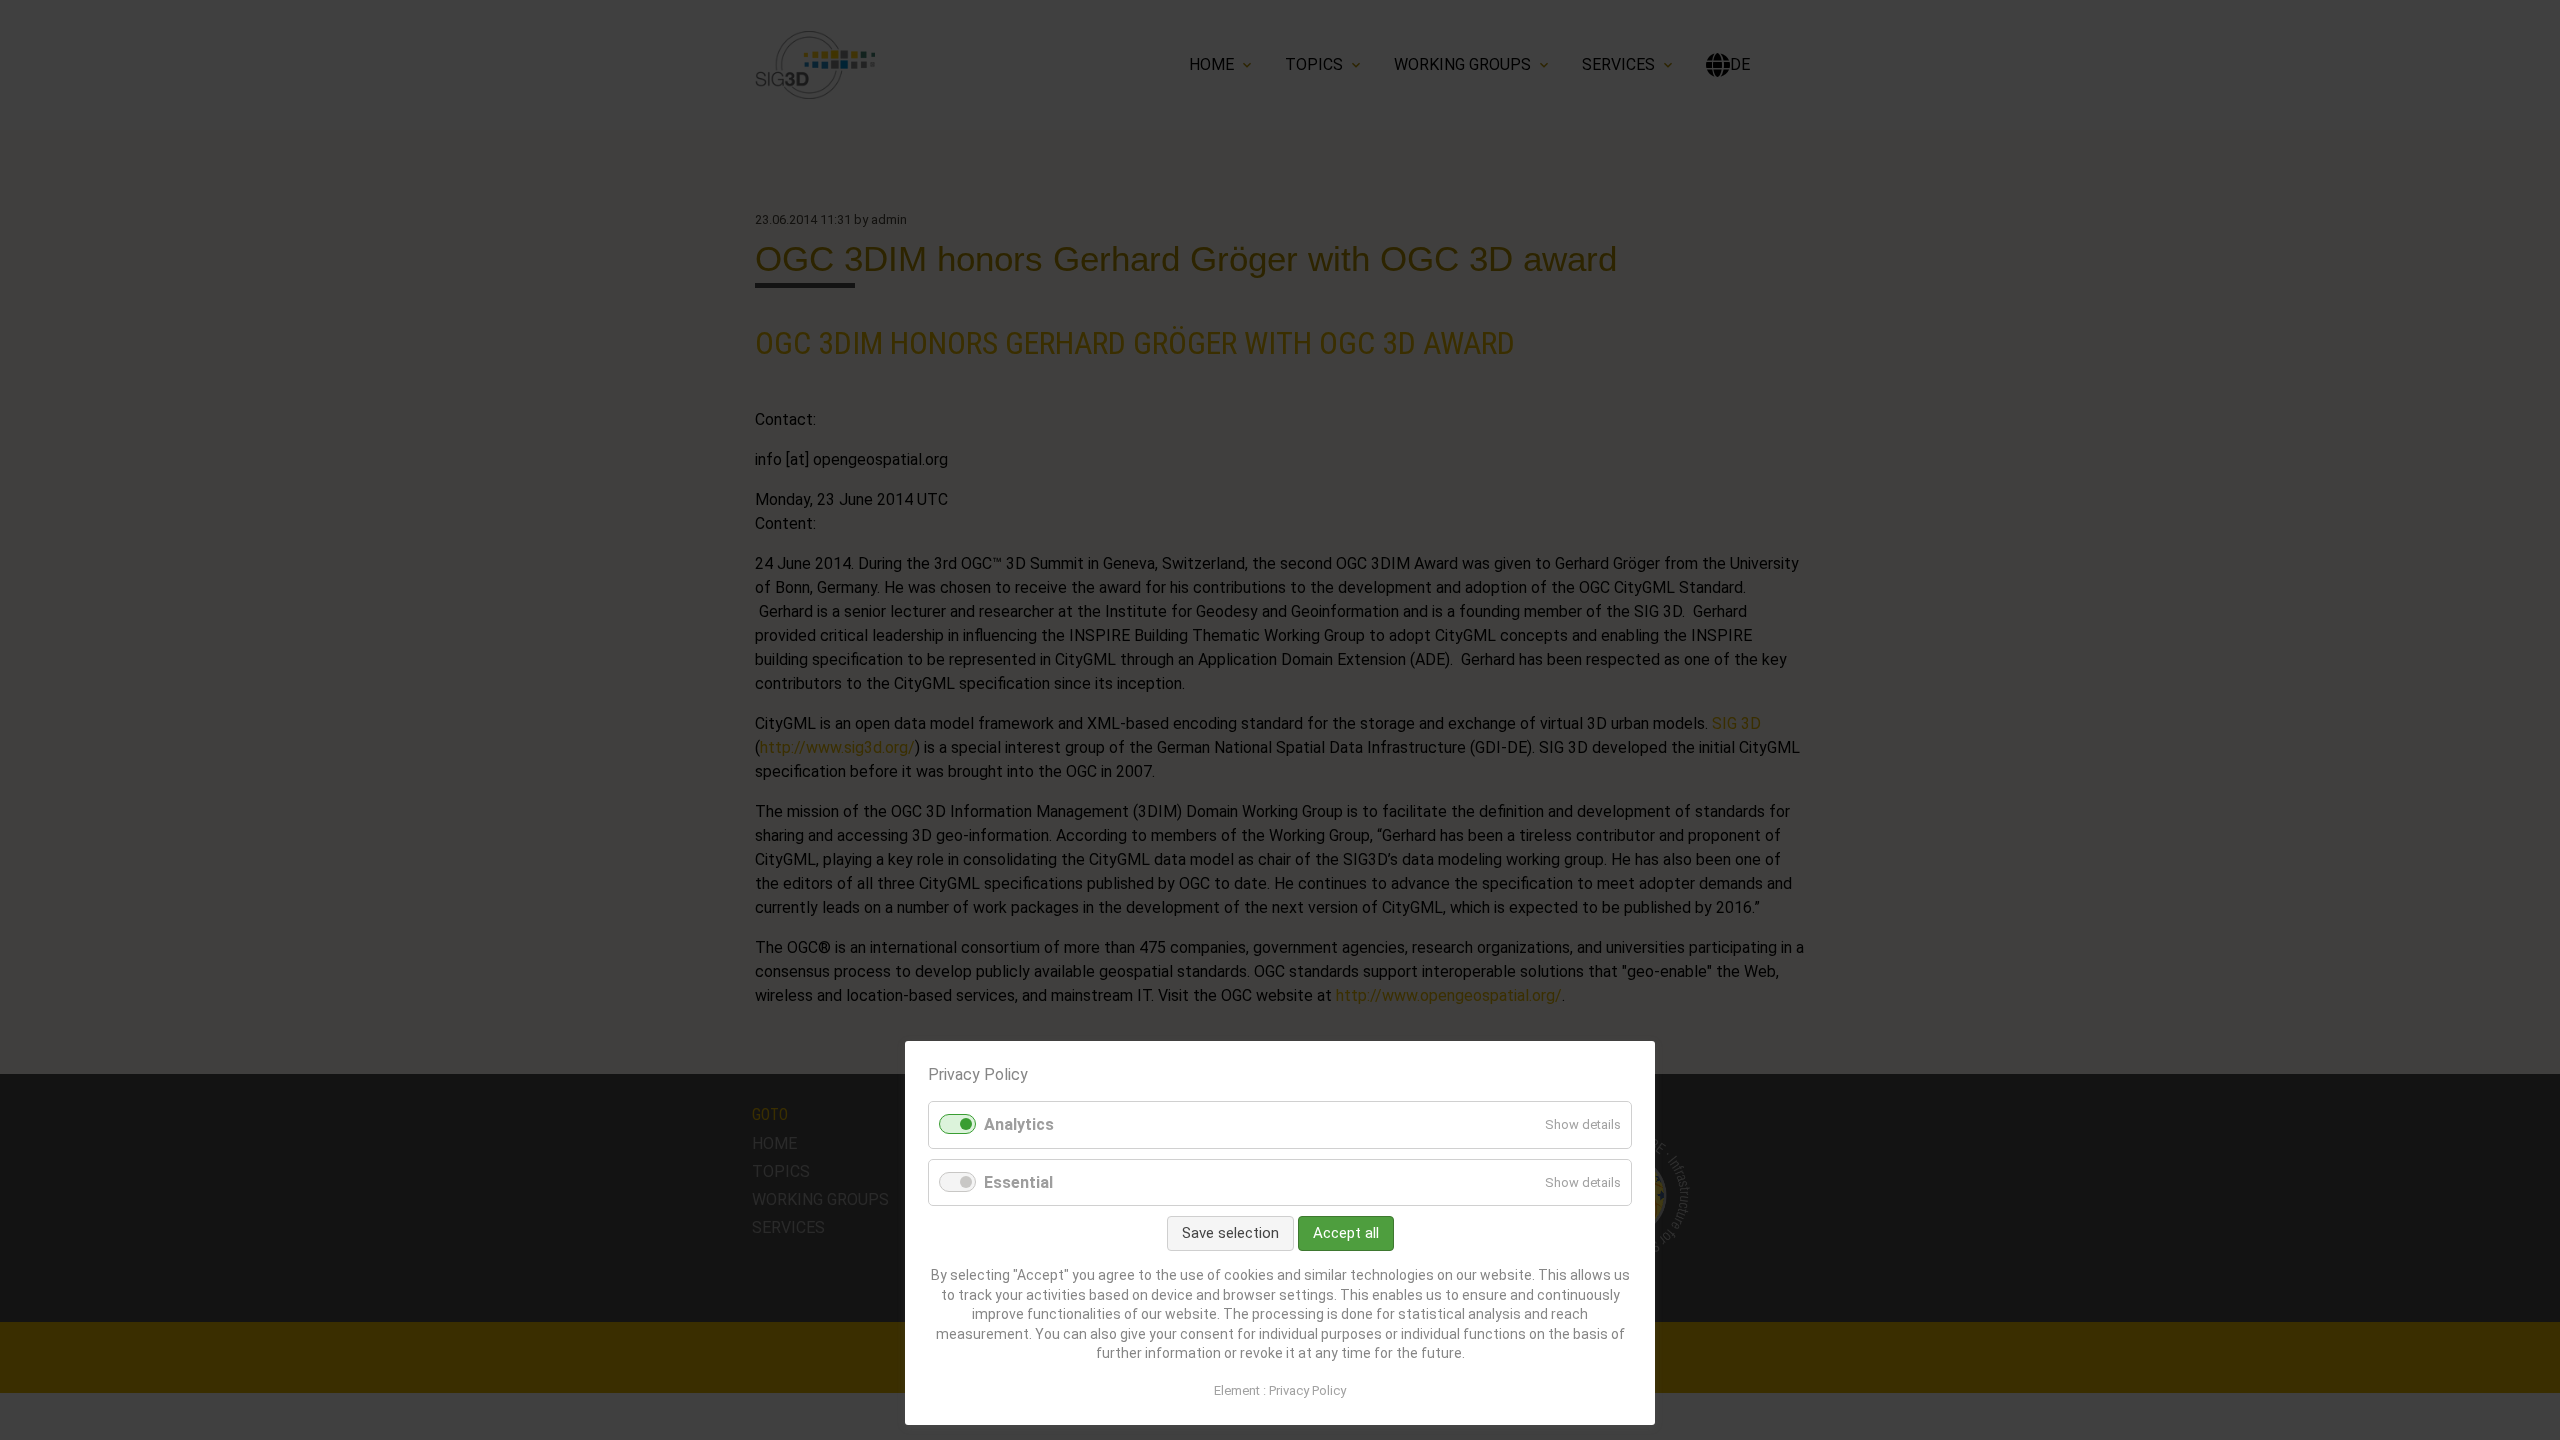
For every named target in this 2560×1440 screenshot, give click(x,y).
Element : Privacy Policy (1280, 1390)
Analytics (1019, 1124)
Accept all (1346, 1233)
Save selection (1230, 1233)
